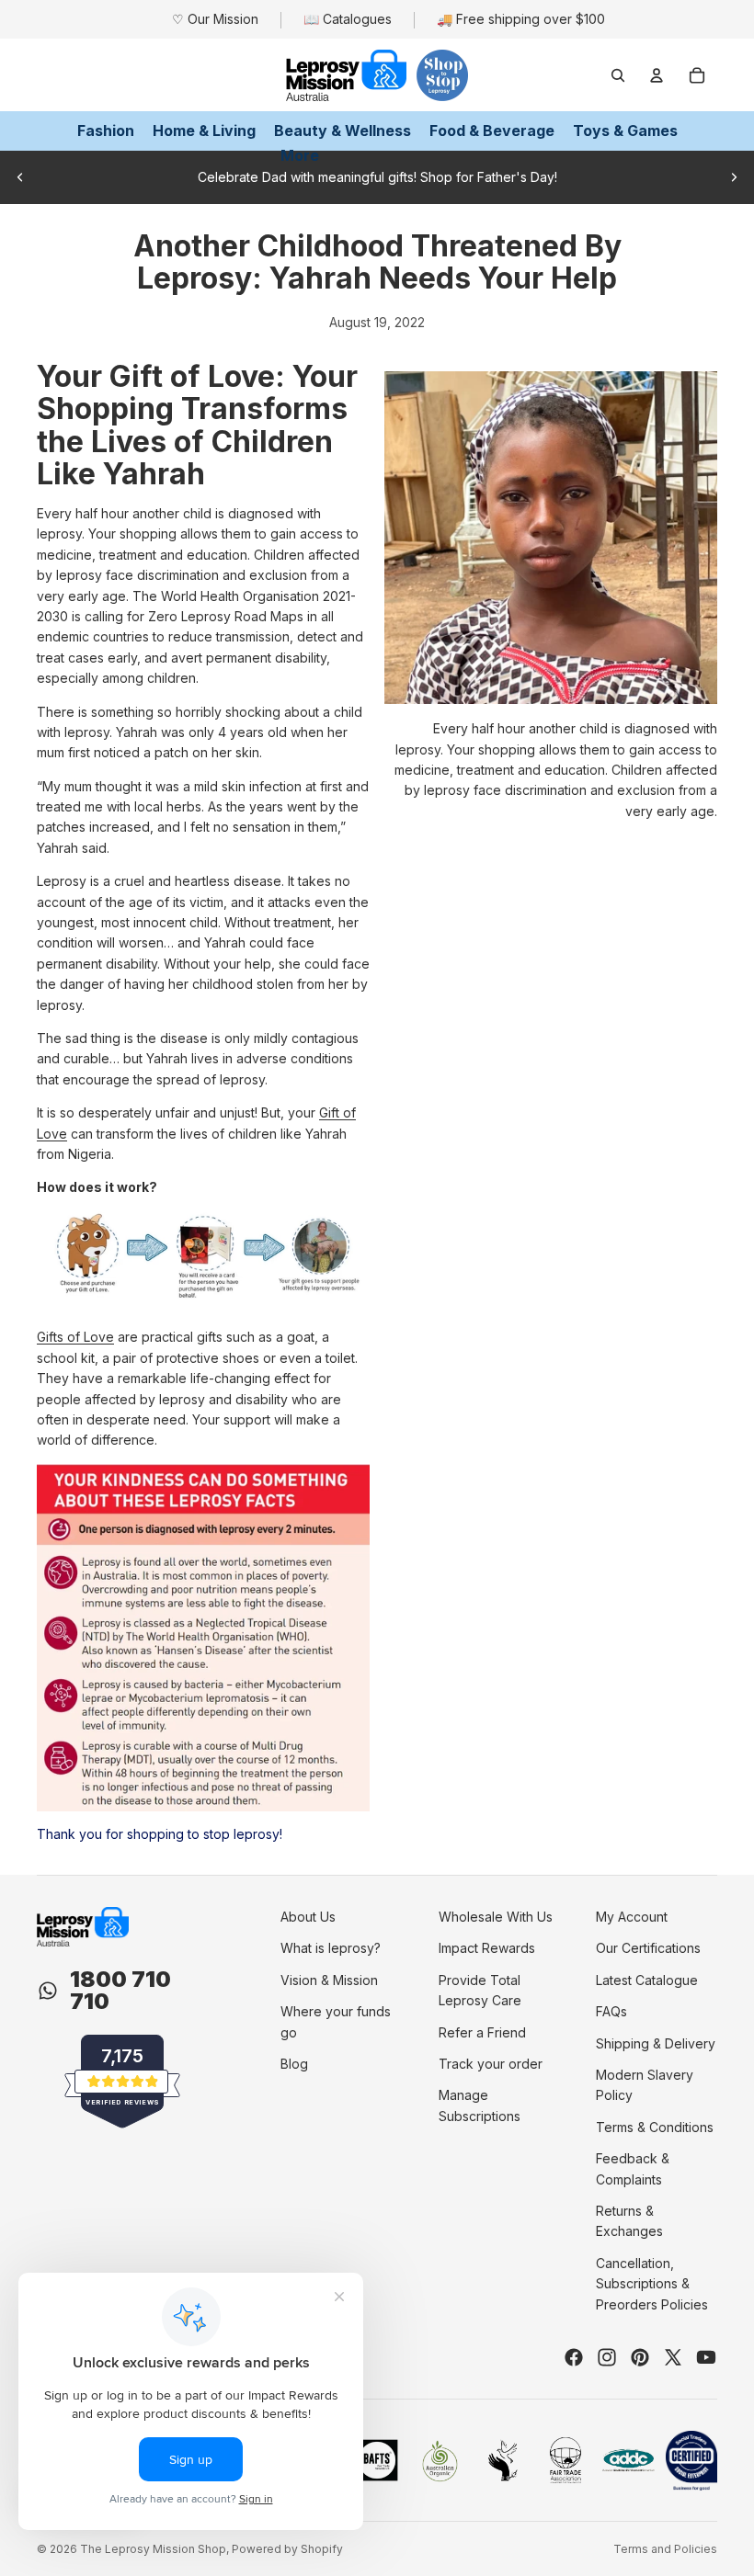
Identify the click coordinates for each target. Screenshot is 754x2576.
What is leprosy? (331, 1948)
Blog (294, 2064)
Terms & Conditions (655, 2127)
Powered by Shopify (287, 2549)
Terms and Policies (665, 2549)
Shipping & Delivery (656, 2043)
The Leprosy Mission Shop (153, 2549)
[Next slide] (734, 177)
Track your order (491, 2064)
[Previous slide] (20, 177)
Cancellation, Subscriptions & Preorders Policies (652, 2284)
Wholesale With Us (496, 1917)
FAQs (611, 2011)
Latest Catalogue (647, 1980)
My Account (632, 1917)
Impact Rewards (487, 1948)
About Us (308, 1917)
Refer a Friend (482, 2032)
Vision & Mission (329, 1980)
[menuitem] (300, 156)
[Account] (657, 75)
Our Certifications (648, 1948)
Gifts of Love (75, 1337)
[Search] (618, 75)
